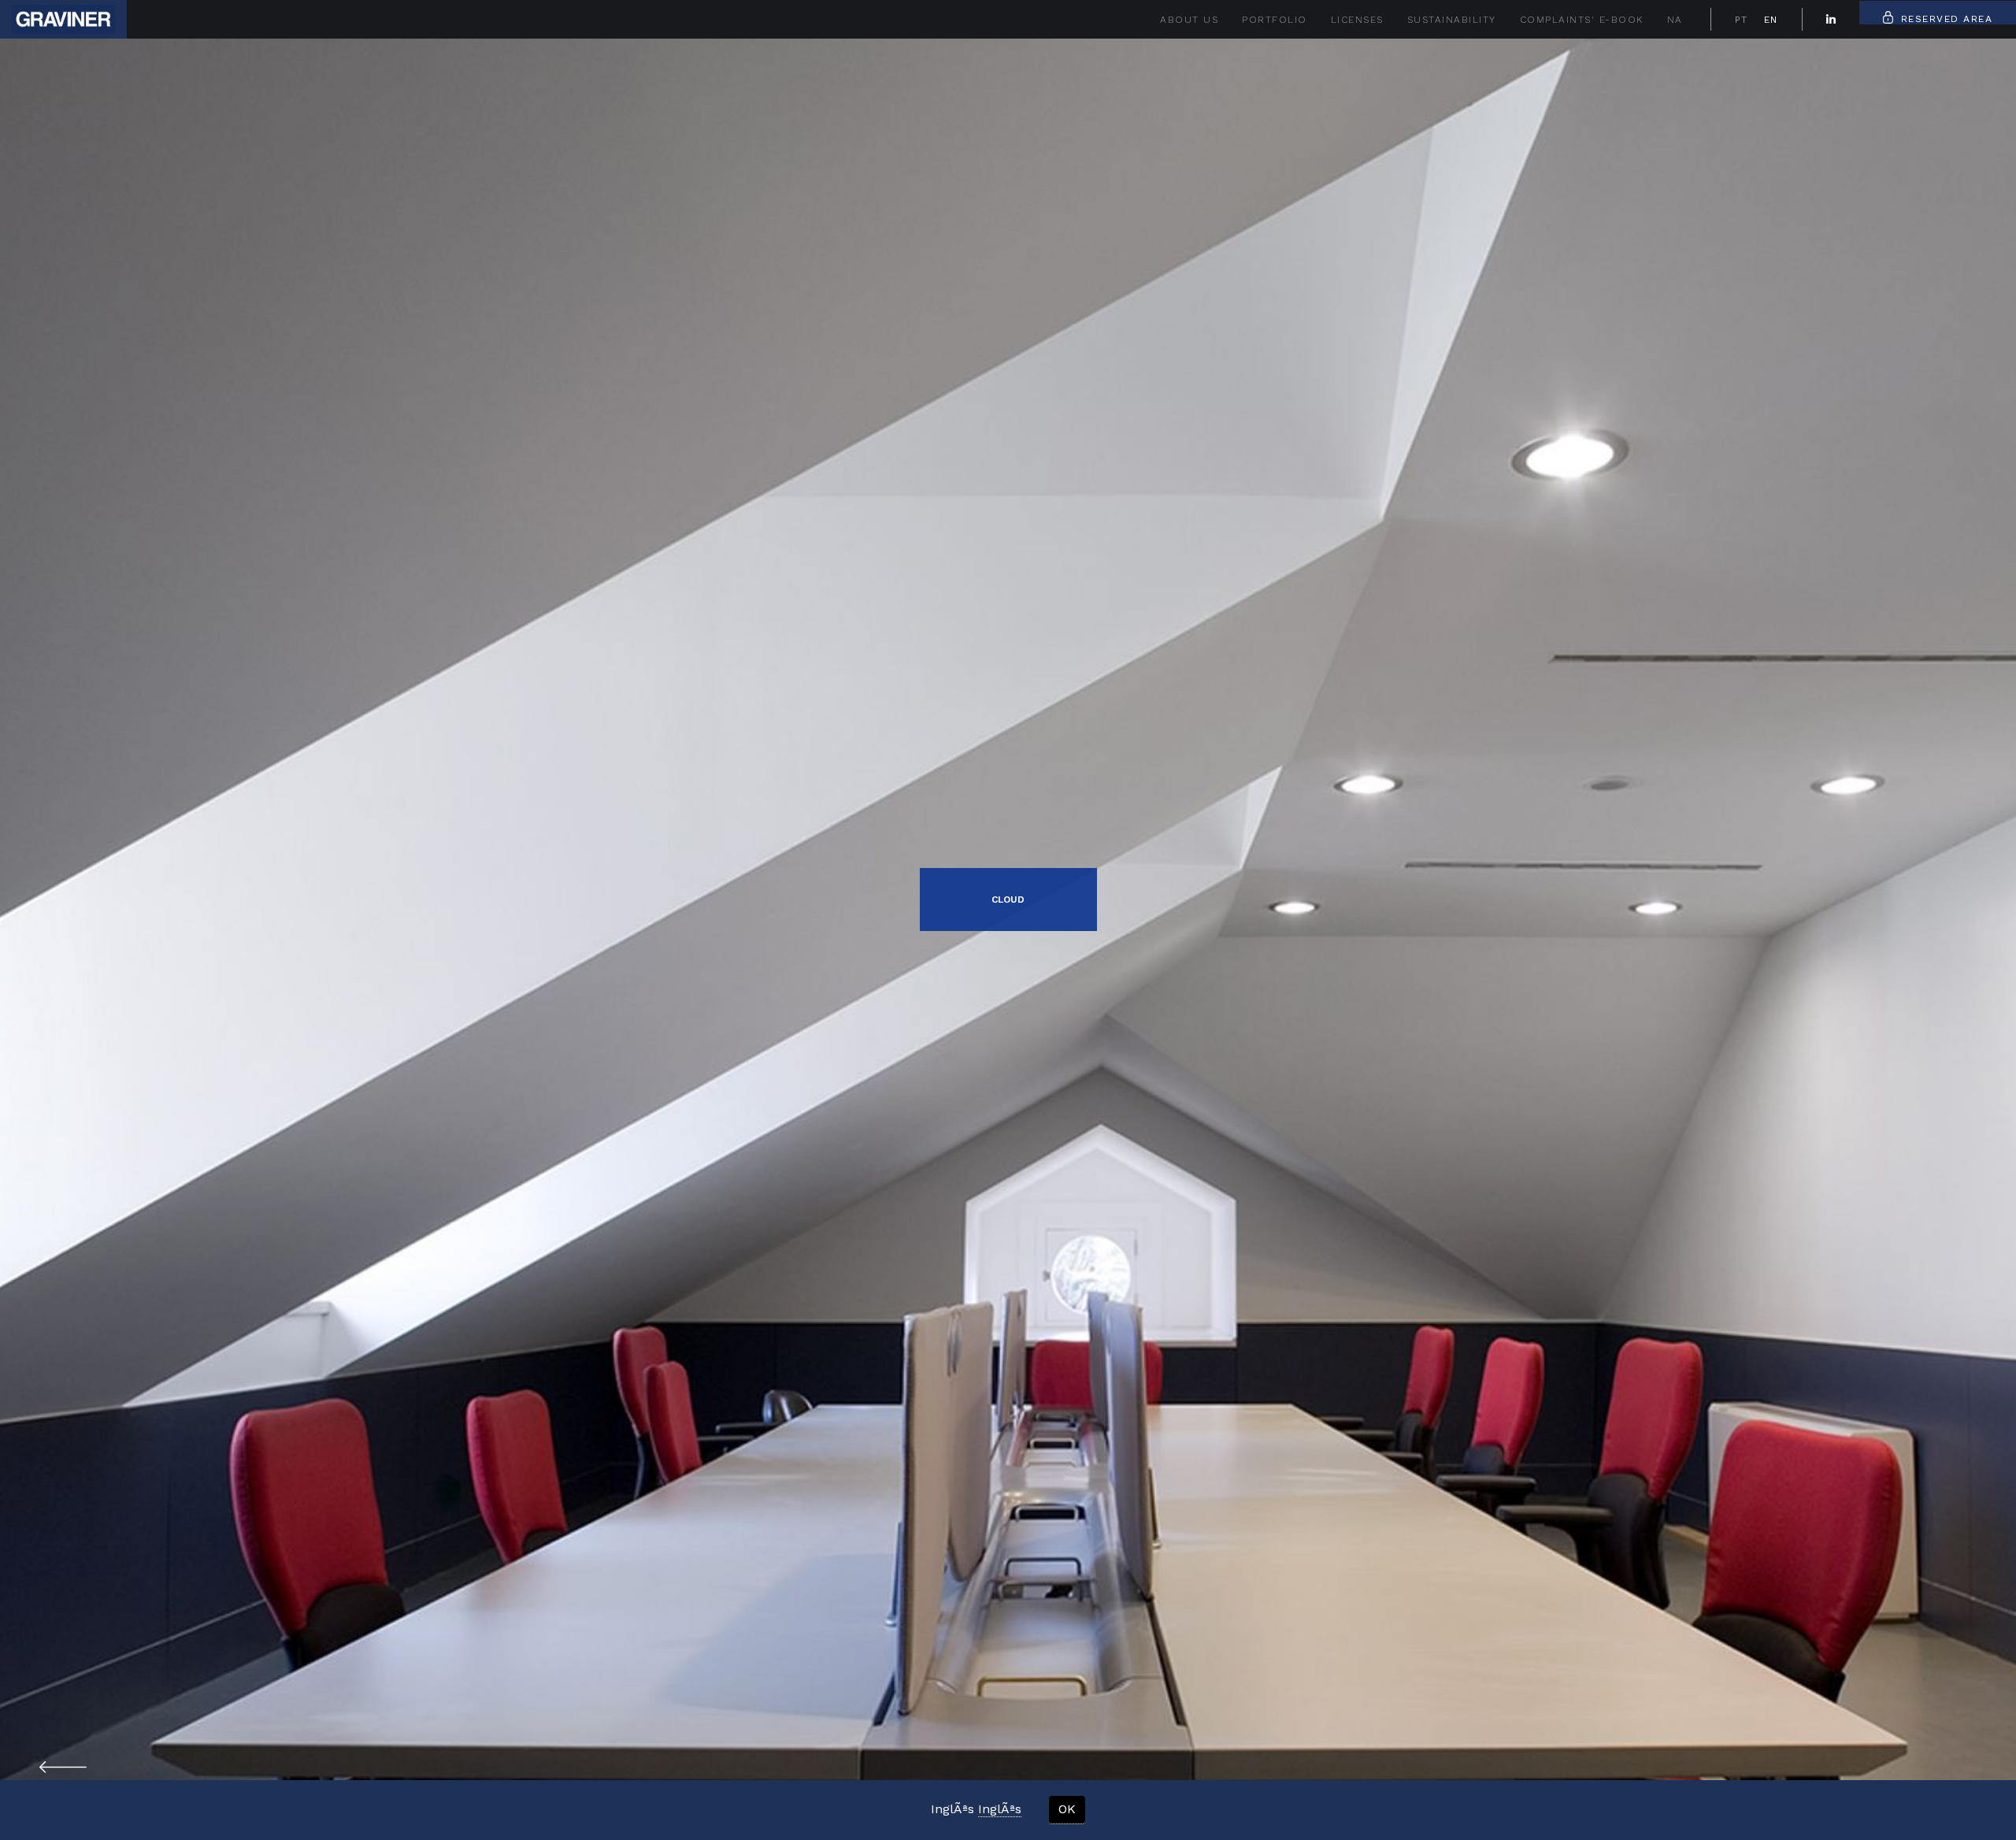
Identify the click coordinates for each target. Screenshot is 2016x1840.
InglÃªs (1000, 1809)
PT (1742, 20)
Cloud (1008, 900)
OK (1067, 1809)
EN (1771, 20)
